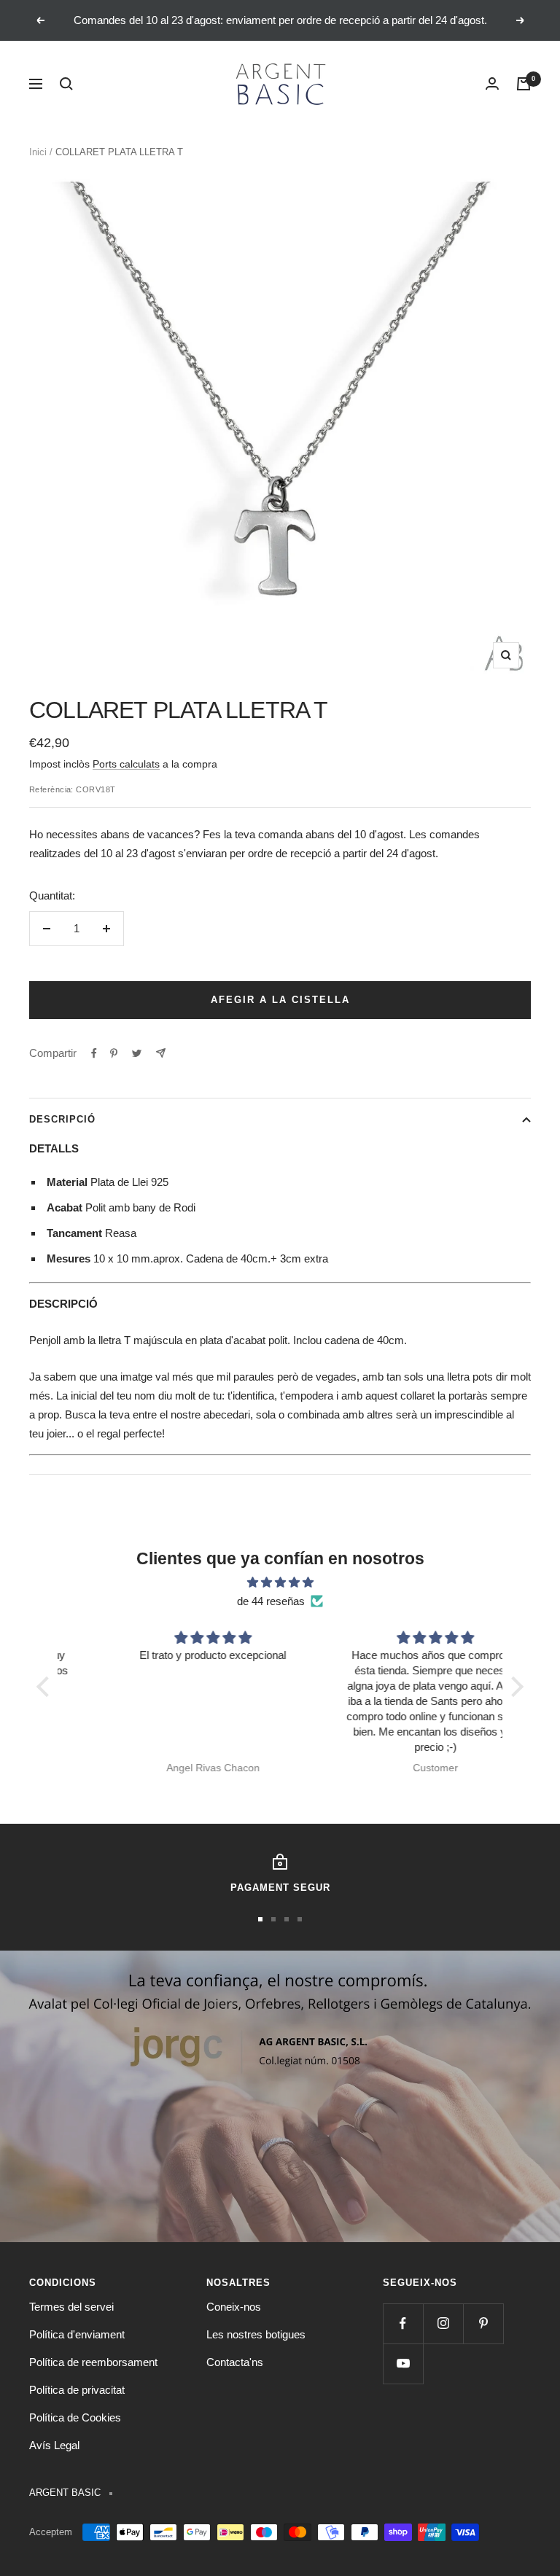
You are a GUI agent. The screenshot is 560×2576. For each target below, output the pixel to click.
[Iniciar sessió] (492, 84)
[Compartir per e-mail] (161, 1053)
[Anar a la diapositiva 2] (273, 1919)
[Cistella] (524, 84)
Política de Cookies (75, 2417)
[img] (280, 1582)
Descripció (62, 1119)
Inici (38, 152)
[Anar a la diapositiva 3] (287, 1919)
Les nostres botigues (256, 2334)
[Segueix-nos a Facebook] (403, 2323)
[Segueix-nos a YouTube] (403, 2364)
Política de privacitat (77, 2390)
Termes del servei (71, 2307)
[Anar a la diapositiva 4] (300, 1919)
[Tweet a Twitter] (137, 1053)
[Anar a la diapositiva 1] (260, 1919)
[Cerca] (66, 84)
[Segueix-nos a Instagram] (443, 2323)
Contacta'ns (235, 2362)
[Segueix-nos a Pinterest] (483, 2323)
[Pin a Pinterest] (114, 1053)
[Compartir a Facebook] (94, 1053)
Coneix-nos (234, 2307)
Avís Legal (54, 2445)
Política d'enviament (77, 2334)
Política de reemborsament (93, 2362)
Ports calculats (126, 764)
